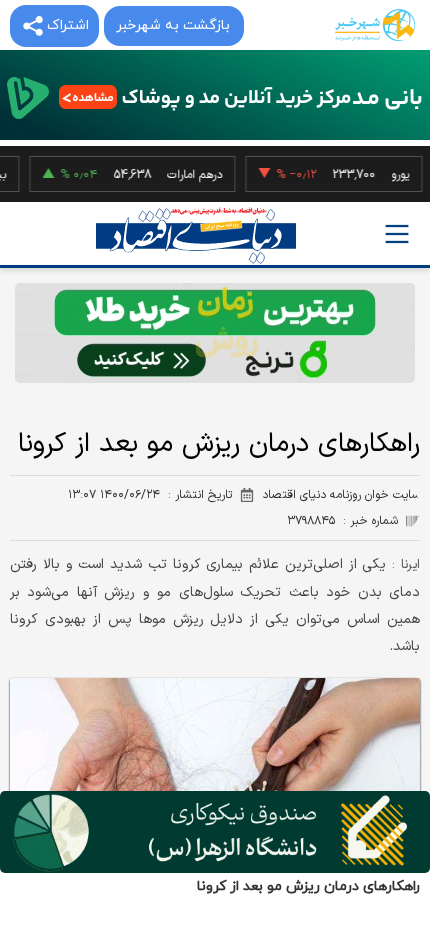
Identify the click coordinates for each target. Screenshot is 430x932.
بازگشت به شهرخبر (173, 25)
